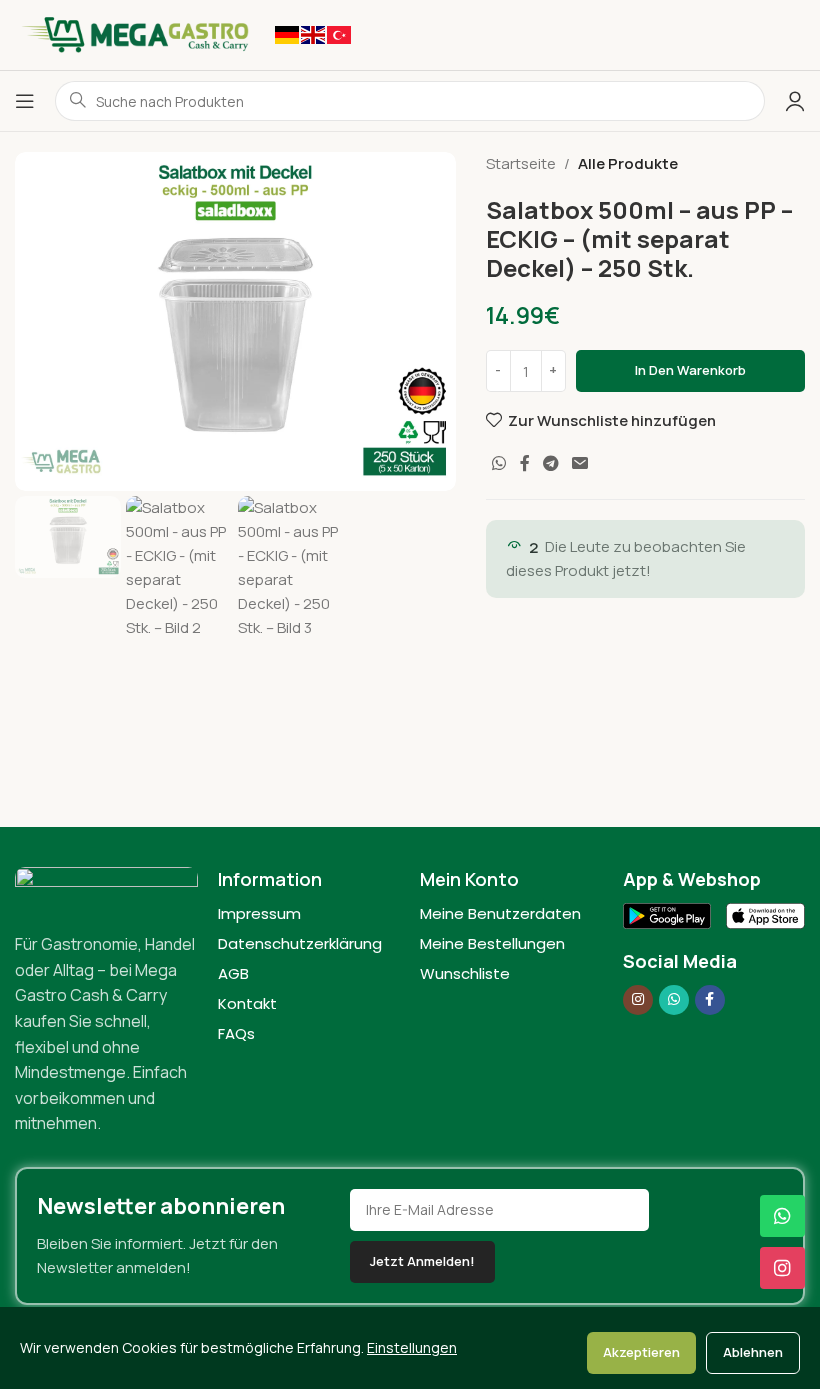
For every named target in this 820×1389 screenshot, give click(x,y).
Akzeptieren (641, 1352)
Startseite (521, 163)
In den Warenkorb (690, 370)
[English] (313, 33)
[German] (287, 33)
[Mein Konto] (795, 101)
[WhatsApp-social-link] (499, 464)
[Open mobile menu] (25, 101)
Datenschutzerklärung (300, 943)
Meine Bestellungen (492, 943)
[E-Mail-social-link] (580, 464)
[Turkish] (339, 33)
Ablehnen (753, 1352)
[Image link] (106, 887)
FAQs (236, 1033)
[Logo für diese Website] (135, 33)
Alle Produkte (628, 163)
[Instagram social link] (638, 1000)
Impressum (259, 913)
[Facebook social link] (524, 464)
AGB (233, 973)
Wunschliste (465, 973)
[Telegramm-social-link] (550, 464)
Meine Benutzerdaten (500, 913)
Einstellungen (412, 1347)
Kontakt (247, 1003)
